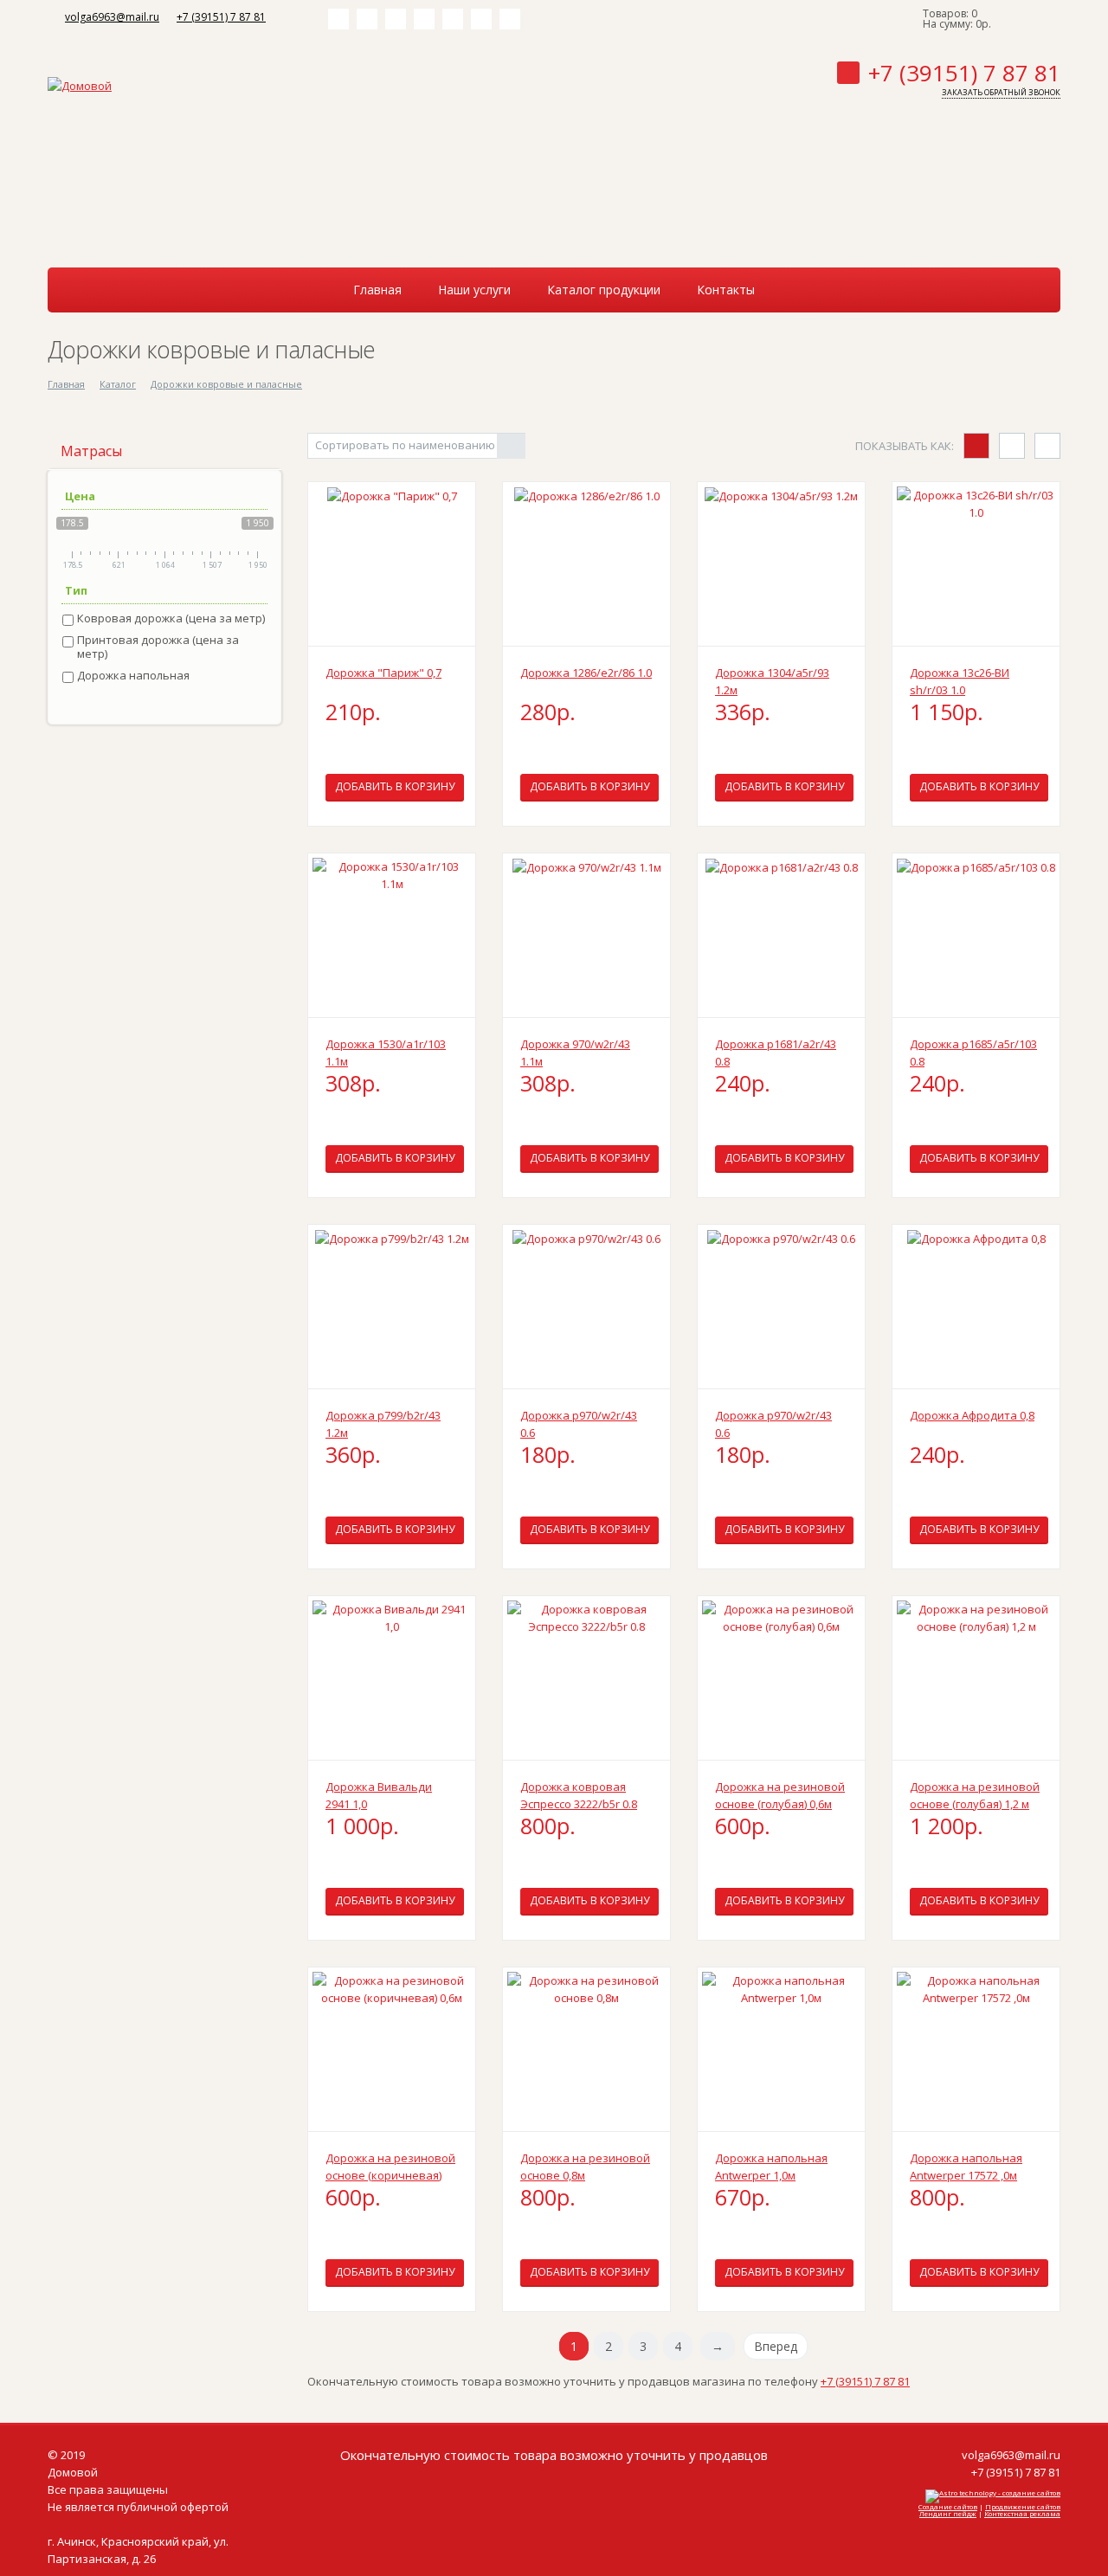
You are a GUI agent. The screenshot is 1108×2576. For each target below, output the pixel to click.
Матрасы (91, 451)
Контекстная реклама (1022, 2513)
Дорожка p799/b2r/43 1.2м (383, 1424)
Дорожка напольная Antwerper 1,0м (771, 2167)
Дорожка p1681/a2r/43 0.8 (776, 1053)
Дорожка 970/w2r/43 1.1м (575, 1053)
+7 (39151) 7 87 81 (221, 17)
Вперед (776, 2346)
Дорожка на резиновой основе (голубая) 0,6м (780, 1795)
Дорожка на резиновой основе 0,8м (585, 2167)
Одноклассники (424, 19)
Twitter (396, 19)
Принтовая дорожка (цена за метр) (158, 647)
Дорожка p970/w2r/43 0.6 (579, 1424)
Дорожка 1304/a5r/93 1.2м (772, 681)
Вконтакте (338, 19)
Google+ (510, 19)
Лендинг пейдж (948, 2513)
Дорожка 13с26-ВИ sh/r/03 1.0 (960, 681)
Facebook (367, 19)
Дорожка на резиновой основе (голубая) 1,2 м (975, 1795)
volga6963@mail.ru (112, 17)
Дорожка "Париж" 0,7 (383, 673)
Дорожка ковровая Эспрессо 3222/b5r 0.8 (579, 1795)
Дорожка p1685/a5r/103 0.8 (973, 1053)
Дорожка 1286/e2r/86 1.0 (586, 673)
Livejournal (481, 19)
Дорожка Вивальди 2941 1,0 (379, 1795)
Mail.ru (453, 19)
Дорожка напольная (133, 676)
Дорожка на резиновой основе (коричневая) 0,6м (390, 2167)
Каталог (118, 384)
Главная (66, 384)
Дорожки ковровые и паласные (226, 384)
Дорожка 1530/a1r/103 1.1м (386, 1053)
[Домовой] (80, 84)
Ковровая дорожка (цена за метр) (171, 618)
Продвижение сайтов (1023, 2506)
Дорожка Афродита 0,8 (972, 1415)
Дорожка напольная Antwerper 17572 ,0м (966, 2167)
